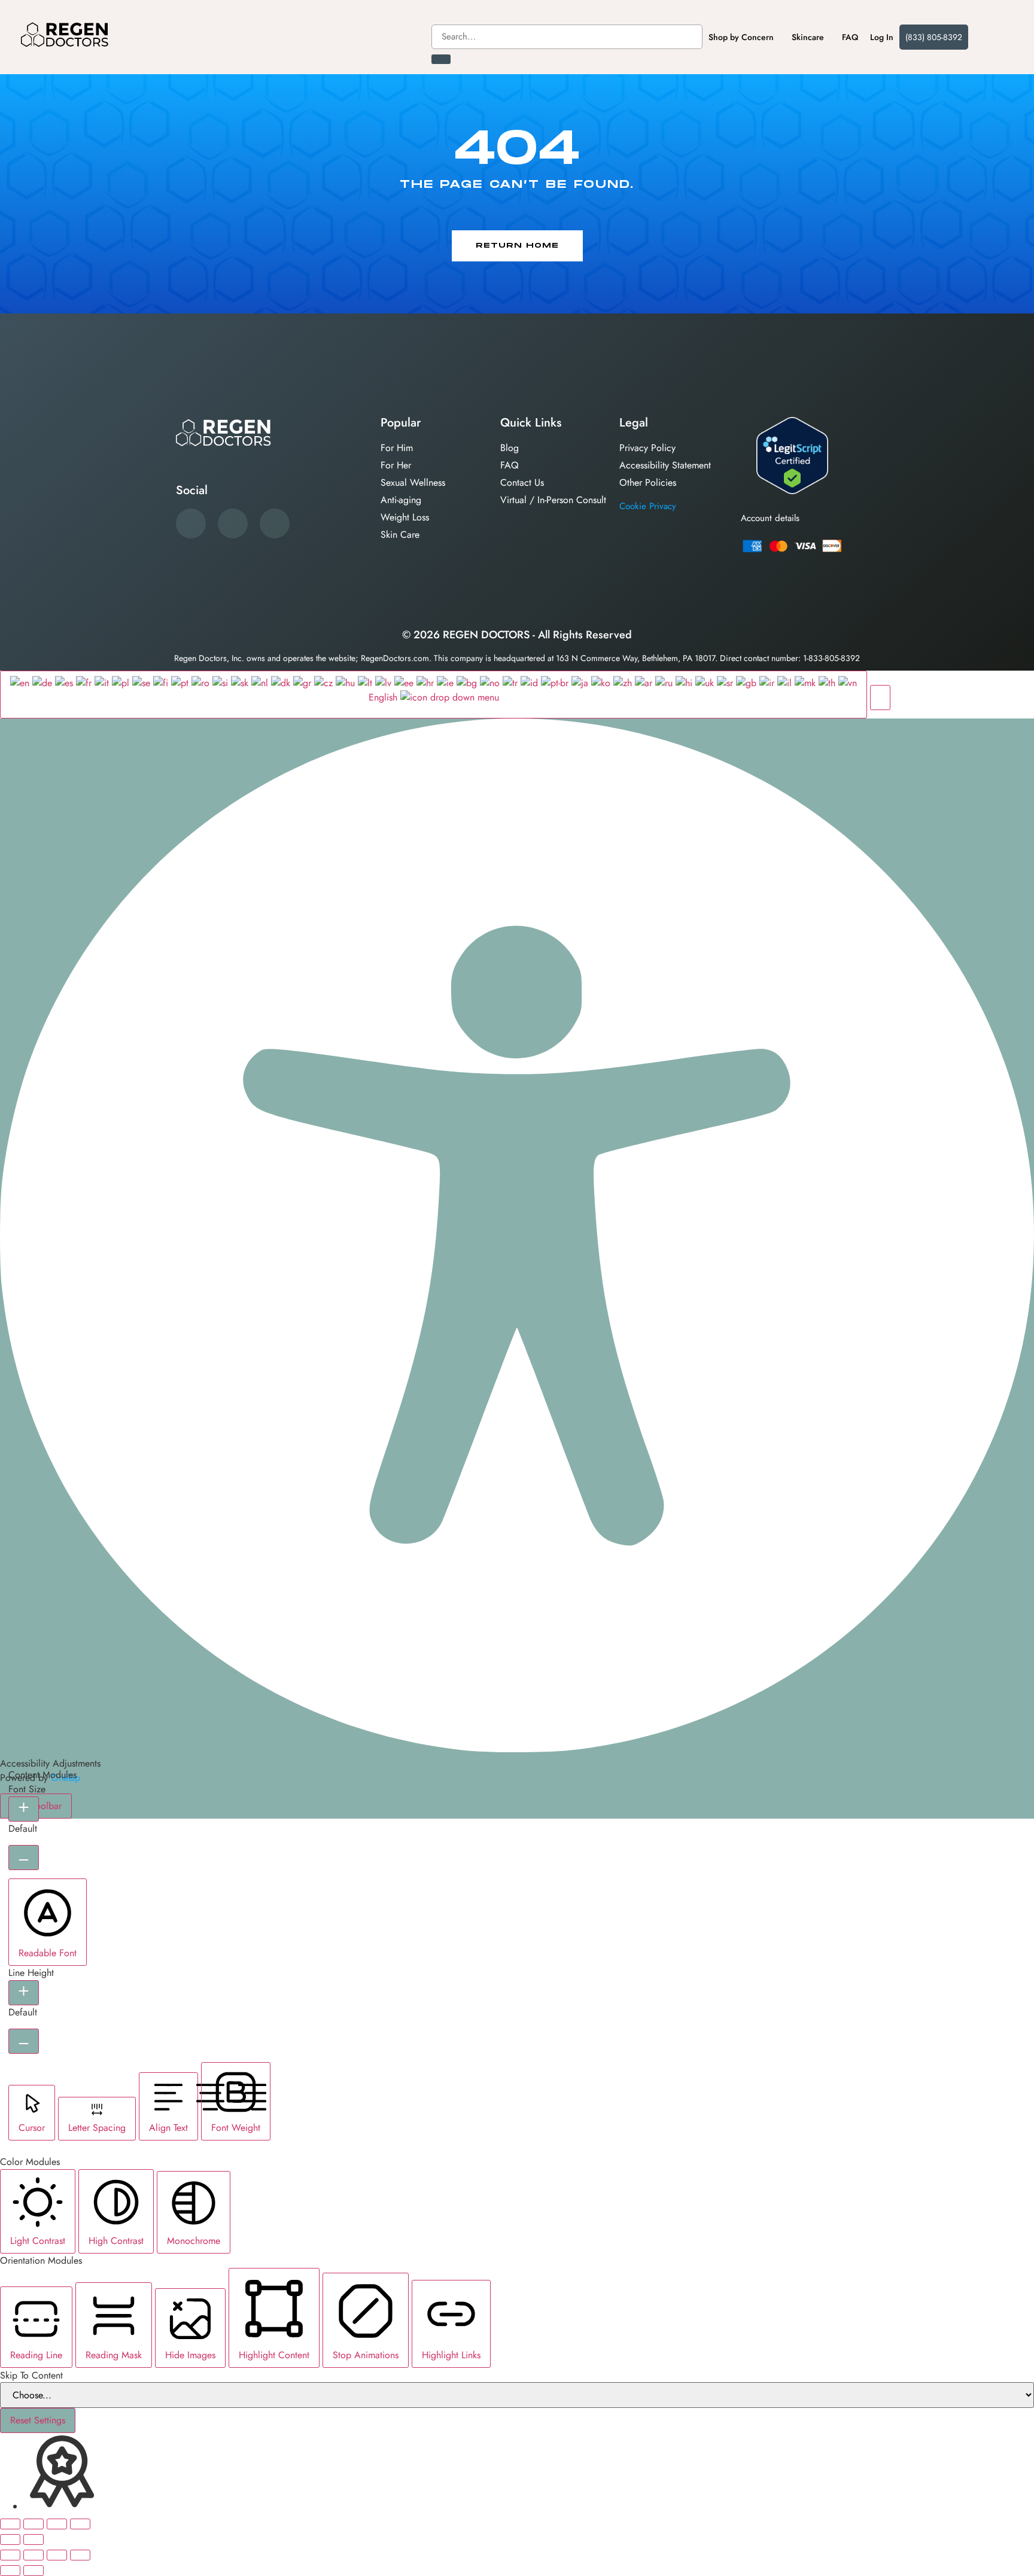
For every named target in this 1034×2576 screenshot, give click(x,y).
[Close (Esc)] (80, 2524)
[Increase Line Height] (24, 1993)
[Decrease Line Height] (24, 2041)
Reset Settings (38, 2420)
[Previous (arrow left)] (10, 2540)
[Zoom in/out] (10, 2524)
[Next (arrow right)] (34, 2540)
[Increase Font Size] (24, 1809)
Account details (770, 518)
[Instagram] (275, 523)
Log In (882, 37)
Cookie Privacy (648, 506)
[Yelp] (233, 523)
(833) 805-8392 (934, 37)
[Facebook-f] (191, 523)
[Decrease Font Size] (24, 1858)
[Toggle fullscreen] (34, 2524)
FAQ (850, 37)
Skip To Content (31, 2376)
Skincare (808, 37)
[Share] (57, 2524)
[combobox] (567, 37)
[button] (880, 698)
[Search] (441, 59)
